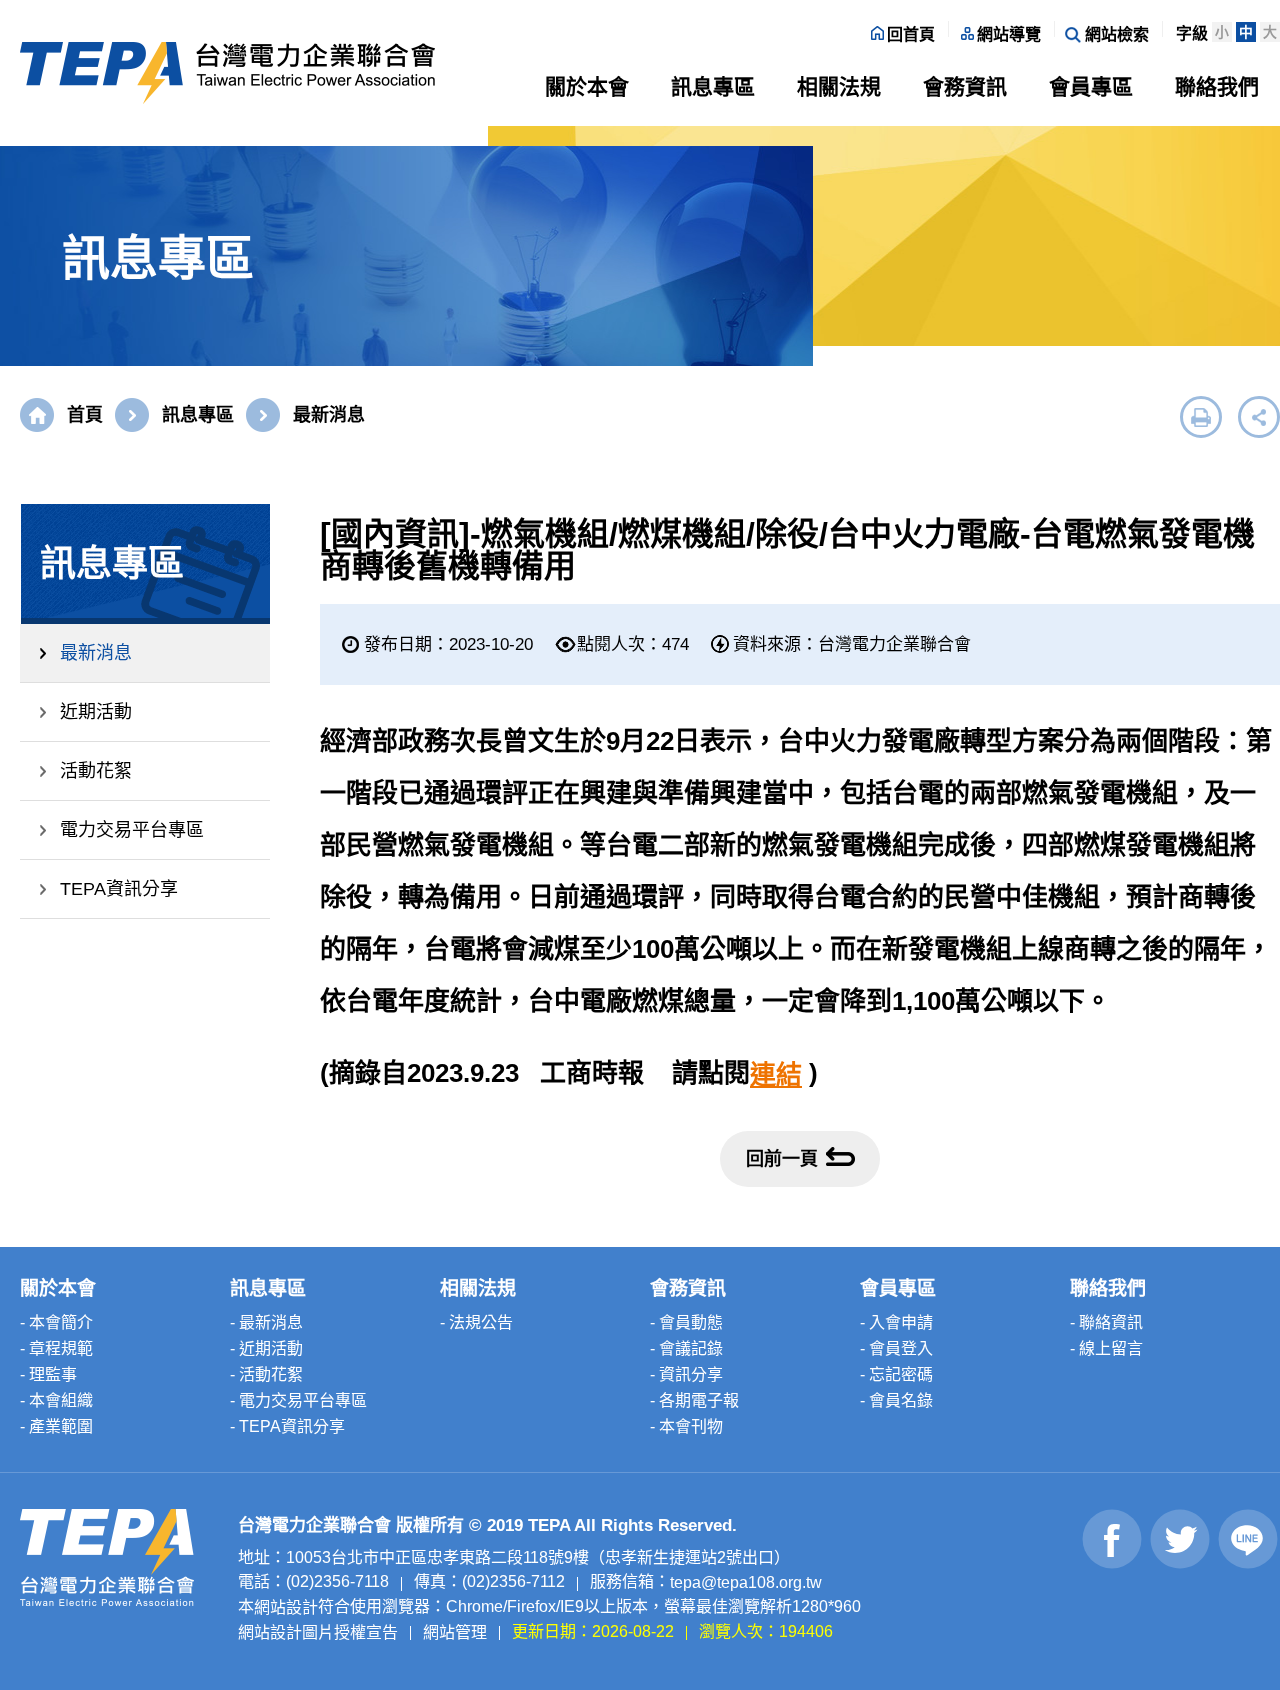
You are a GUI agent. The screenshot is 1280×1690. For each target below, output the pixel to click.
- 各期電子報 (694, 1400)
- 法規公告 (476, 1322)
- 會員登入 (896, 1348)
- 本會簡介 (56, 1322)
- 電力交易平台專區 (298, 1400)
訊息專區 (713, 86)
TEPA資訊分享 (119, 889)
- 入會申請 (896, 1322)
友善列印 (1201, 417)
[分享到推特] (1180, 1539)
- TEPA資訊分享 (287, 1426)
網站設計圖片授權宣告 (318, 1631)
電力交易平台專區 (132, 830)
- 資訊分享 (686, 1374)
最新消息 (96, 653)
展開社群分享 (1259, 417)
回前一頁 (782, 1159)
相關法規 (839, 86)
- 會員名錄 (896, 1400)
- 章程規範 (56, 1348)
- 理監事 (48, 1374)
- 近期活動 (266, 1348)
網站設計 (286, 1607)
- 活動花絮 (266, 1374)
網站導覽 (1009, 34)
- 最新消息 (266, 1322)
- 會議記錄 (686, 1348)
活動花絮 (96, 771)
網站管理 (455, 1631)
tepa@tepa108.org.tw (746, 1582)
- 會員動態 (686, 1322)
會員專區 (1091, 86)
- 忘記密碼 (896, 1374)
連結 (776, 1075)
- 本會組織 (56, 1400)
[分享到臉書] (1112, 1539)
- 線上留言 (1106, 1348)
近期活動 (96, 712)
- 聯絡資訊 (1106, 1322)
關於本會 (587, 86)
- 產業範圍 (56, 1426)
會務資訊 (965, 86)
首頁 (85, 415)
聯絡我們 (1217, 86)
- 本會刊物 (686, 1426)
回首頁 (911, 34)
